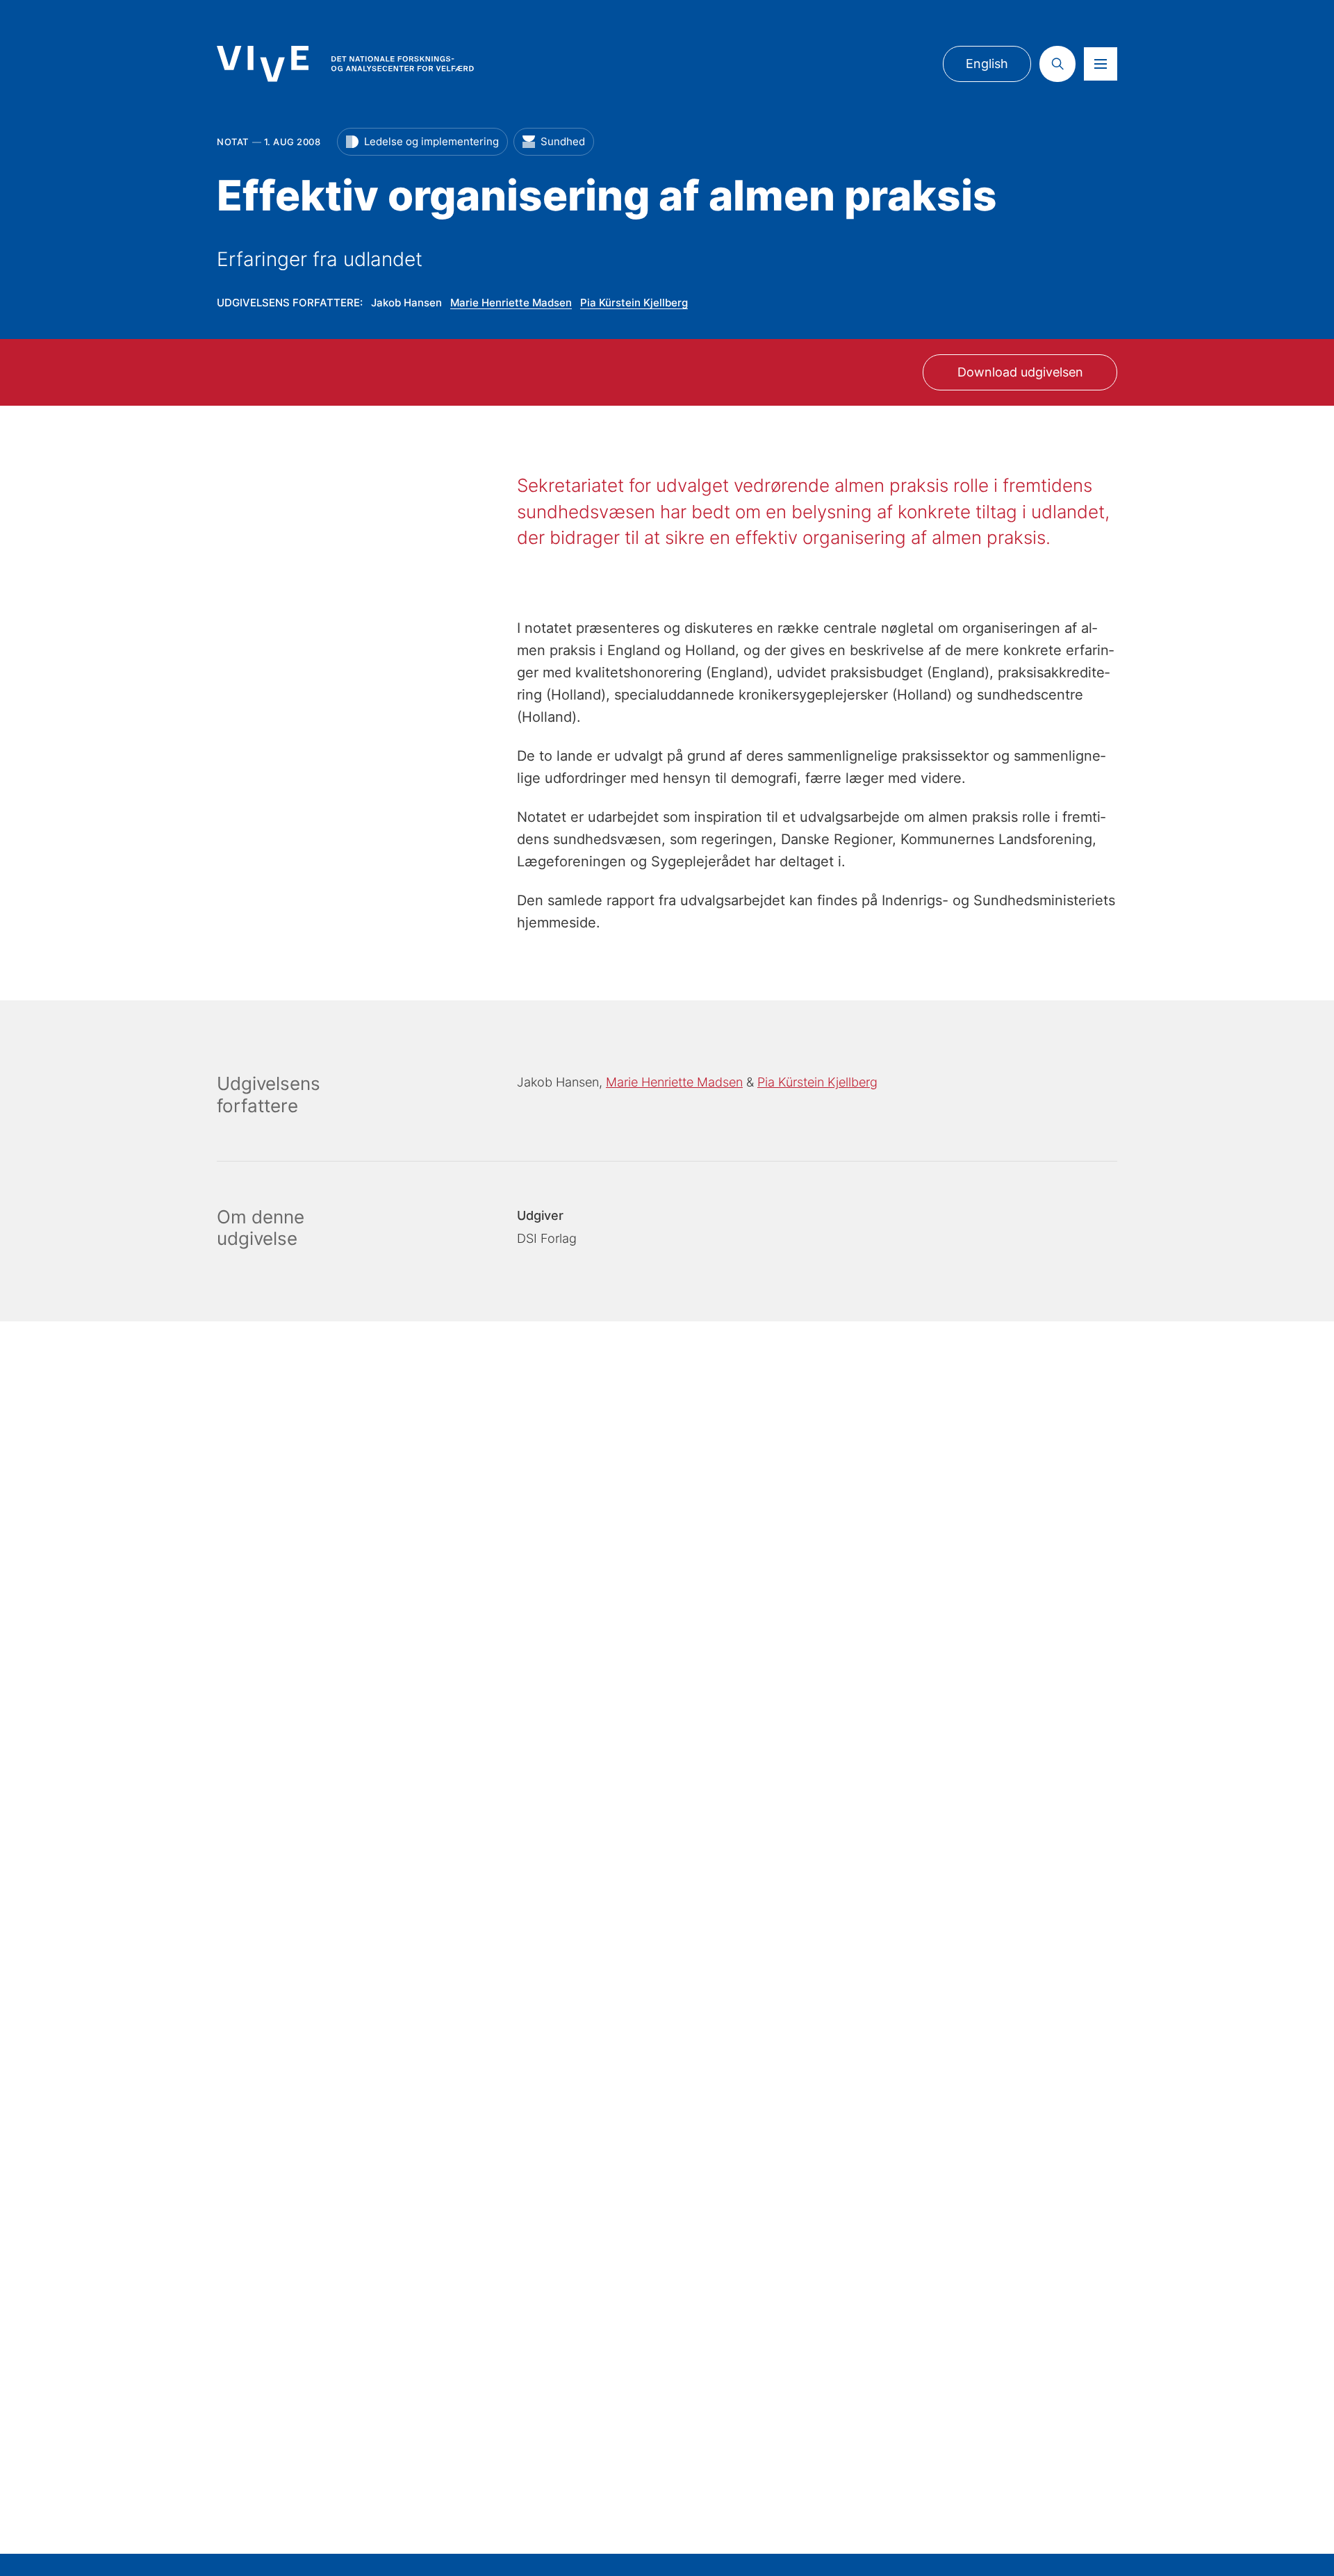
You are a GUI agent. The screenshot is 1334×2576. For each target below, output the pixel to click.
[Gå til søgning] (1057, 64)
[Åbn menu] (1101, 64)
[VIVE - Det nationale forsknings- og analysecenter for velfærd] (345, 64)
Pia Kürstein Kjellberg (634, 303)
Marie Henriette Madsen (511, 303)
